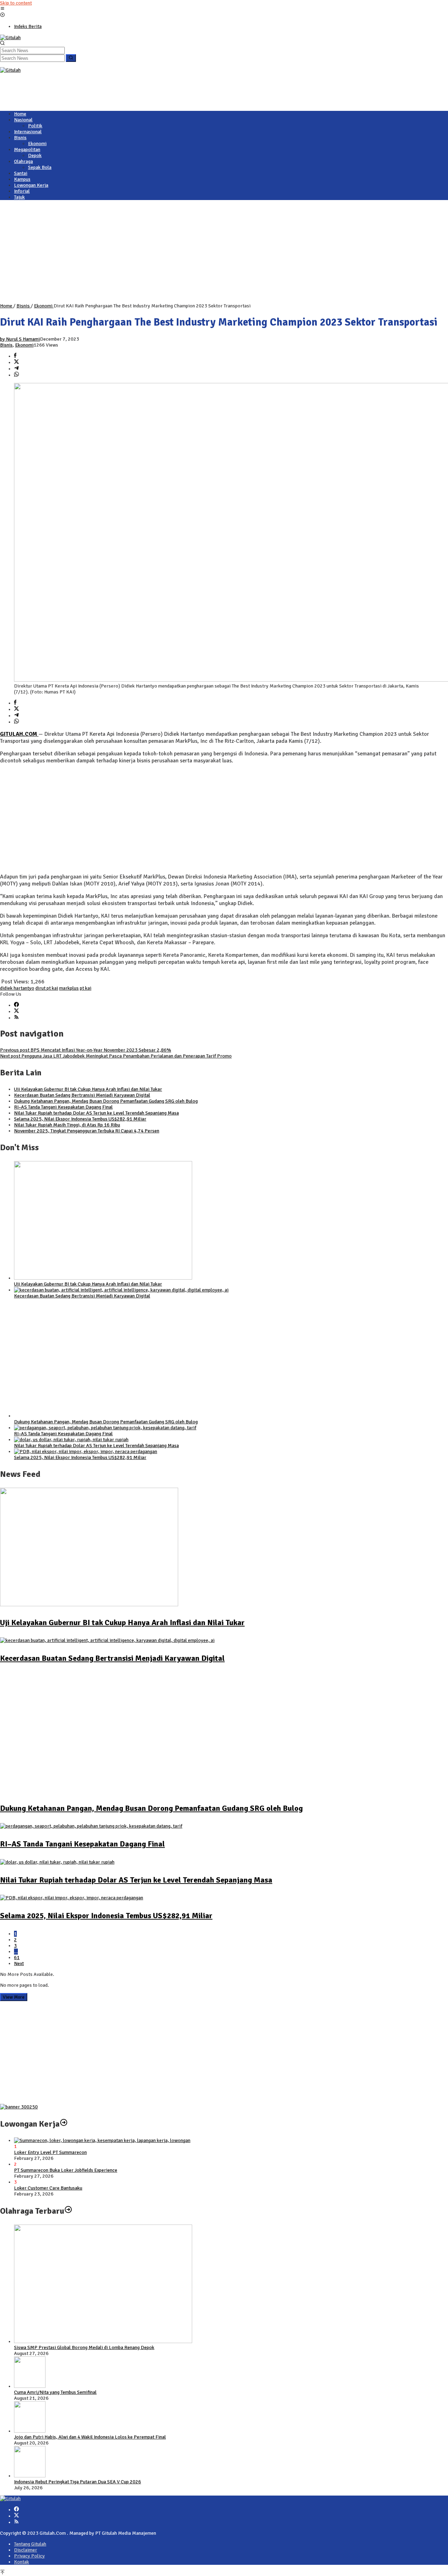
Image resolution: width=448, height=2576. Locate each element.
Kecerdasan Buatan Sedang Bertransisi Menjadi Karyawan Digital (82, 1095)
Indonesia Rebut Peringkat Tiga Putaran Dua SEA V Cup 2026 (78, 2482)
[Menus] (2, 9)
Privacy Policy (29, 2556)
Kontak (22, 2562)
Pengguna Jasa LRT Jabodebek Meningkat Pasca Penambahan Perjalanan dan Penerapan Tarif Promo (116, 1056)
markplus (69, 988)
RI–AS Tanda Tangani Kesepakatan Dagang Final (63, 1107)
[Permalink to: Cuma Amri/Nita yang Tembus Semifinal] (30, 2386)
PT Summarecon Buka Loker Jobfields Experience (66, 2170)
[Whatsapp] (16, 375)
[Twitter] (16, 1012)
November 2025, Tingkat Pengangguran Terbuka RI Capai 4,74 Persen (87, 1131)
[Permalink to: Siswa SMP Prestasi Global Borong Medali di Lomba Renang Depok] (103, 2342)
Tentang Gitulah (30, 2544)
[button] (71, 58)
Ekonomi (24, 345)
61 (17, 1958)
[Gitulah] (10, 38)
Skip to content (16, 3)
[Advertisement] (127, 89)
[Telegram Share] (16, 369)
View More (14, 1997)
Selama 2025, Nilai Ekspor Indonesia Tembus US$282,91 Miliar (80, 1119)
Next (19, 1963)
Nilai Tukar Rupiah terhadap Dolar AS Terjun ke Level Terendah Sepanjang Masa (96, 1113)
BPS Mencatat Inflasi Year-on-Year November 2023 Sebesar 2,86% (86, 1050)
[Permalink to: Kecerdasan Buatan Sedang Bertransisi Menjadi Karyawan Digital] (121, 1290)
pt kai (86, 988)
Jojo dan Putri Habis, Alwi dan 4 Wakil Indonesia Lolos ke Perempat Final (90, 2437)
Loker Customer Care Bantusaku (48, 2188)
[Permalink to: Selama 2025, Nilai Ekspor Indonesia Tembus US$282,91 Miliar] (86, 1451)
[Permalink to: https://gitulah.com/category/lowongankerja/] (64, 2124)
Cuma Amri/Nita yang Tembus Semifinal (55, 2392)
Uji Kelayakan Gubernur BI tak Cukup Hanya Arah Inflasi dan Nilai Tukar (88, 1089)
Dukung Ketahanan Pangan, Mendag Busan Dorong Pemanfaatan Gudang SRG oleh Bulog (106, 1101)
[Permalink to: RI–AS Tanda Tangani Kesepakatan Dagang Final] (105, 1428)
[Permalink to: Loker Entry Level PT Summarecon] (102, 2140)
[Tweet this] (16, 362)
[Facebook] (16, 1005)
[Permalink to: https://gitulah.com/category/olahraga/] (68, 2211)
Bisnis (6, 345)
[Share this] (15, 356)
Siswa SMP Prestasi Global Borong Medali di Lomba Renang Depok (84, 2347)
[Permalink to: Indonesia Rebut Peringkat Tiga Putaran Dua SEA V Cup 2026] (30, 2476)
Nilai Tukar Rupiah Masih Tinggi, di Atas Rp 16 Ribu (67, 1125)
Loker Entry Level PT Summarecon (50, 2152)
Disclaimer (26, 2550)
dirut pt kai (47, 988)
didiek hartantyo (17, 988)
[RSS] (16, 1018)
